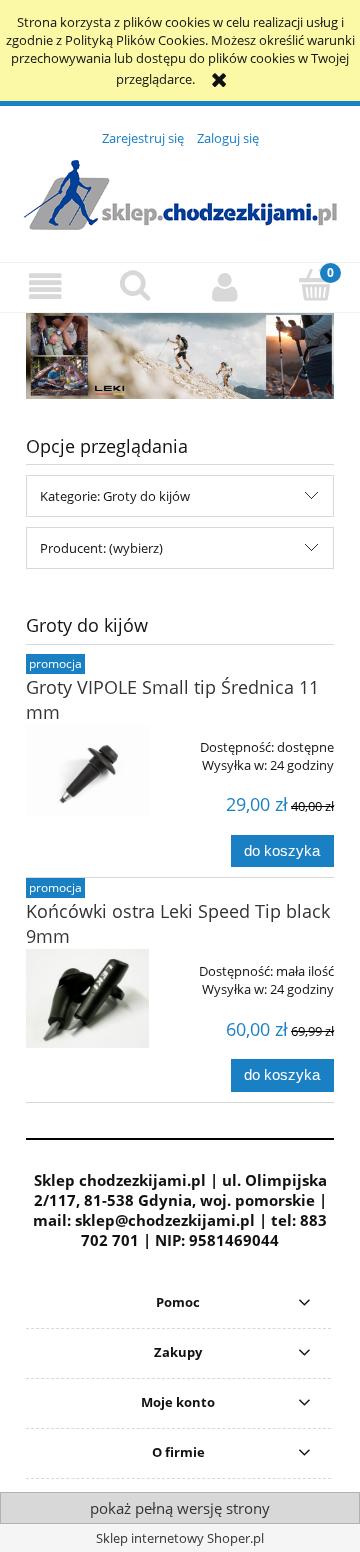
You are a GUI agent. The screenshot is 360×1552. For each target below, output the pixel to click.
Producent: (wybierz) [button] (101, 548)
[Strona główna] (180, 193)
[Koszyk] (315, 285)
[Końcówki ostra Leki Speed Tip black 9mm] (87, 998)
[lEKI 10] (180, 355)
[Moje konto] (225, 286)
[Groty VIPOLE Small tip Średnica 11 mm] (87, 771)
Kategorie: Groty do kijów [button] (115, 496)
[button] (45, 286)
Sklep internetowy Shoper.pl (180, 1538)
